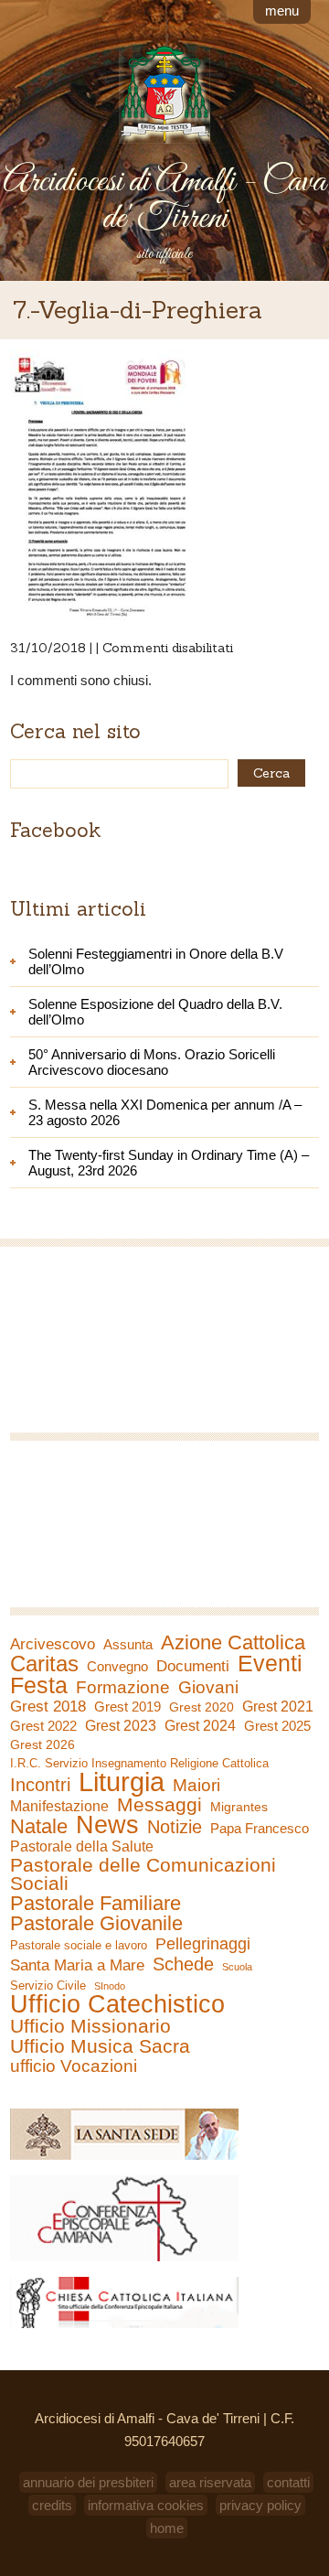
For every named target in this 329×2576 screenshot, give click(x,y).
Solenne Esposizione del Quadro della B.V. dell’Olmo (155, 1012)
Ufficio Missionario (90, 2026)
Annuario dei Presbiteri (88, 2482)
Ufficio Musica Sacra (100, 2046)
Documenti (193, 1666)
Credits (52, 2505)
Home (167, 2528)
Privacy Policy (260, 2505)
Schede (183, 1964)
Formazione (123, 1688)
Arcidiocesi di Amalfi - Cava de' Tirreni (164, 200)
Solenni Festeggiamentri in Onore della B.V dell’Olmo (156, 961)
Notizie (175, 1827)
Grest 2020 (202, 1707)
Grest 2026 (42, 1744)
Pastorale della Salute (82, 1846)
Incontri (40, 1785)
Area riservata (210, 2482)
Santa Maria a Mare (77, 1965)
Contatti (288, 2482)
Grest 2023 (121, 1725)
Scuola (237, 1967)
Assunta (128, 1644)
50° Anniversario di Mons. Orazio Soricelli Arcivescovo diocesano (152, 1062)
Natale (39, 1827)
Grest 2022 (43, 1726)
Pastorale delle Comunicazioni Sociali (143, 1874)
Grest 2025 (277, 1726)
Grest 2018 (48, 1707)
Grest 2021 (278, 1707)
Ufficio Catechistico (117, 2004)
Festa (39, 1685)
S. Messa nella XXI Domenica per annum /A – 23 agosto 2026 (165, 1112)
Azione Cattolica (233, 1643)
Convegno (117, 1667)
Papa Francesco (260, 1828)
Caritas (44, 1664)
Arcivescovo (53, 1644)
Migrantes (239, 1807)
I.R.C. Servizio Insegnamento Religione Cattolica (139, 1763)
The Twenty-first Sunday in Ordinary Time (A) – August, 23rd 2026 (169, 1163)
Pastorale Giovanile (96, 1924)
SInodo (110, 1986)
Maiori (196, 1786)
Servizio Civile (48, 1986)
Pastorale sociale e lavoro (79, 1945)
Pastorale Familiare (96, 1904)
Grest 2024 (200, 1726)
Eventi (270, 1663)
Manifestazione (59, 1806)
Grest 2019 (127, 1707)
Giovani (208, 1688)
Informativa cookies (146, 2505)
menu (282, 11)
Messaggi (159, 1805)
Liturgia (122, 1782)
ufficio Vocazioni (74, 2066)
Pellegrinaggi (203, 1944)
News (107, 1825)
